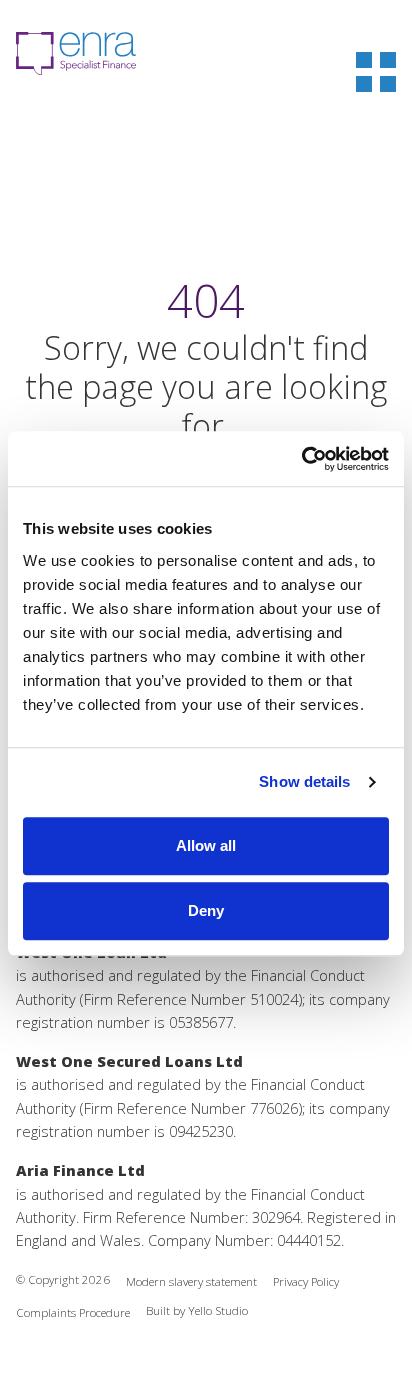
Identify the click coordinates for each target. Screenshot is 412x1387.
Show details (304, 781)
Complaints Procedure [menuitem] (73, 1312)
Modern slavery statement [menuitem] (191, 1281)
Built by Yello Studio (197, 1310)
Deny (206, 910)
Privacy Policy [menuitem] (306, 1281)
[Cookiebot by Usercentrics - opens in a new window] (301, 459)
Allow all (206, 845)
